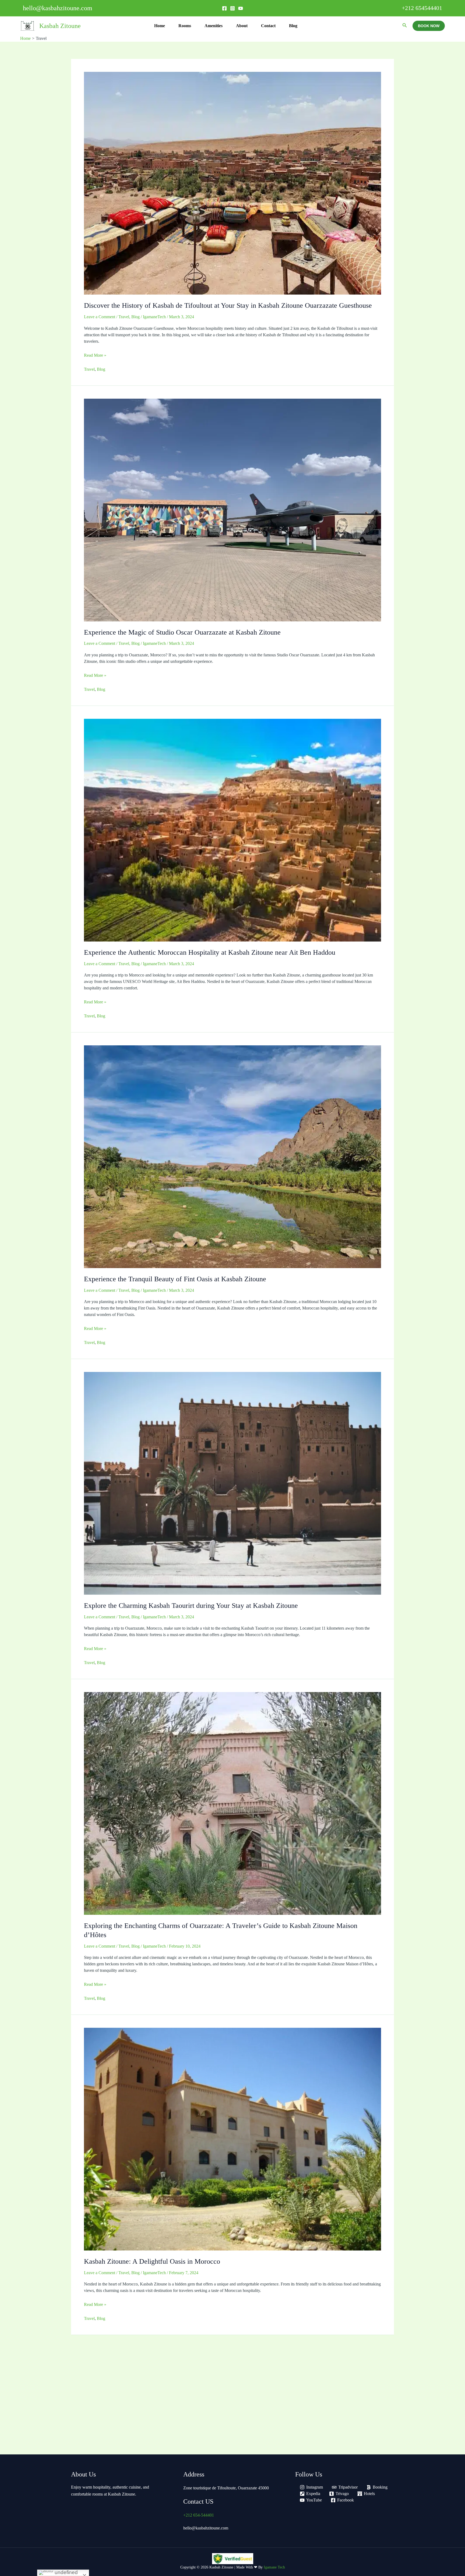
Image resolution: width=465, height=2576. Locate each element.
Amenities (214, 26)
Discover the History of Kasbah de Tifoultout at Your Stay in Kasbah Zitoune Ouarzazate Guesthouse (228, 305)
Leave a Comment (100, 317)
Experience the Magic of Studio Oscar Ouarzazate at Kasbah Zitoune (182, 632)
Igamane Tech (274, 2567)
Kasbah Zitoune (60, 26)
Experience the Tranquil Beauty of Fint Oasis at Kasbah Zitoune (175, 1279)
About (242, 26)
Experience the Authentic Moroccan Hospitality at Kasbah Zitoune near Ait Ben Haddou (210, 952)
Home (160, 26)
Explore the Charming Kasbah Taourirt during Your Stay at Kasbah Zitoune (191, 1606)
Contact (268, 26)
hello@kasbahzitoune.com (206, 2528)
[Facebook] (224, 8)
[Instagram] (232, 8)
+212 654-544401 (199, 2515)
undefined (66, 2572)
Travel (124, 317)
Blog (293, 26)
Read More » (95, 355)
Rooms (185, 26)
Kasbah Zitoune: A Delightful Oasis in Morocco (152, 2261)
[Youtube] (241, 8)
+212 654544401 (422, 8)
